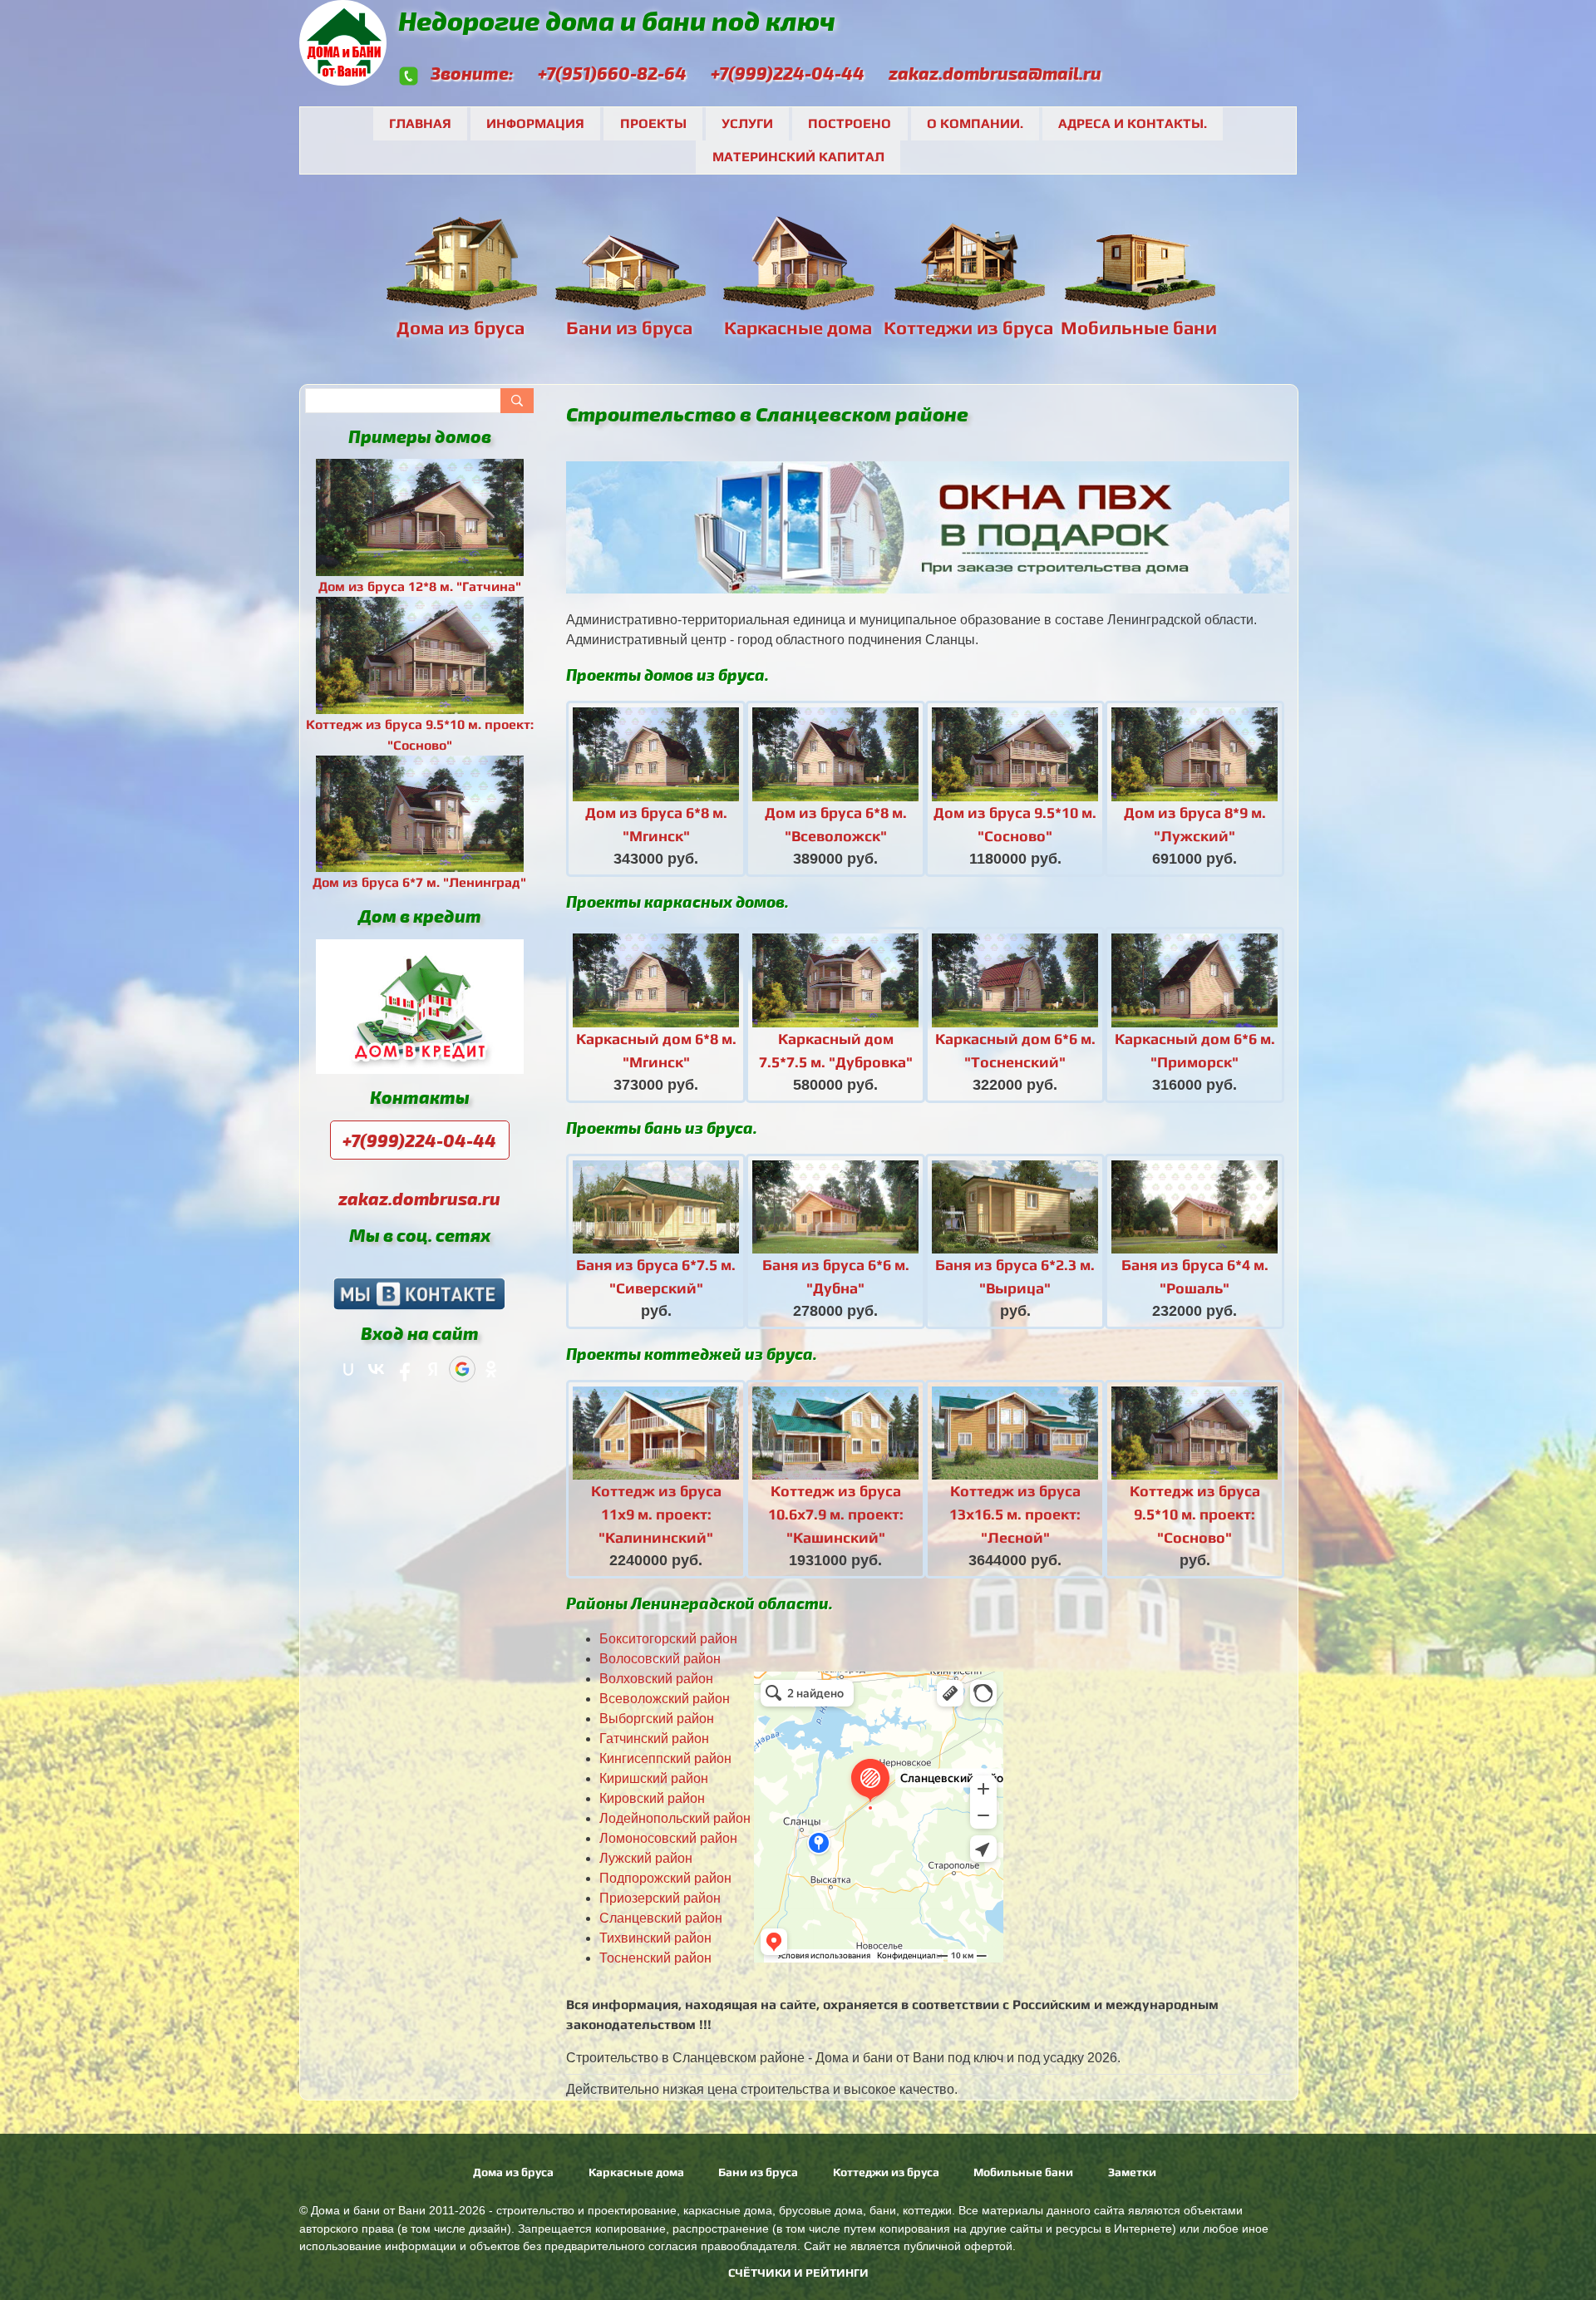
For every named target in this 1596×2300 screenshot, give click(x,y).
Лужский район (646, 1858)
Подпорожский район (665, 1878)
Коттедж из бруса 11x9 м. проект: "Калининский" (656, 1514)
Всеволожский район (665, 1699)
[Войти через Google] (462, 1369)
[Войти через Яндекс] (433, 1369)
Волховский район (656, 1679)
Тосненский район (655, 1958)
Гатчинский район (654, 1739)
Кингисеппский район (665, 1758)
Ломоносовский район (668, 1838)
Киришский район (654, 1778)
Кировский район (652, 1798)
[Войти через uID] (348, 1369)
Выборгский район (657, 1719)
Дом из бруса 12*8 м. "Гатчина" (420, 586)
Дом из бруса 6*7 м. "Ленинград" (419, 882)
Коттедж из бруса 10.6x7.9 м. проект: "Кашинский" (836, 1514)
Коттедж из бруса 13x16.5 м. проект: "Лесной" (1015, 1514)
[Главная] (345, 75)
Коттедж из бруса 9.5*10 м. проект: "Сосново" (1195, 1514)
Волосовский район (660, 1659)
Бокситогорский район (668, 1639)
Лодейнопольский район (675, 1818)
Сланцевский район (661, 1918)
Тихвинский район (655, 1938)
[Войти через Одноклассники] (491, 1369)
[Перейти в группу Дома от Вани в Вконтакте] (419, 1293)
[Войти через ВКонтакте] (377, 1369)
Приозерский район (660, 1898)
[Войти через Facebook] (405, 1369)
